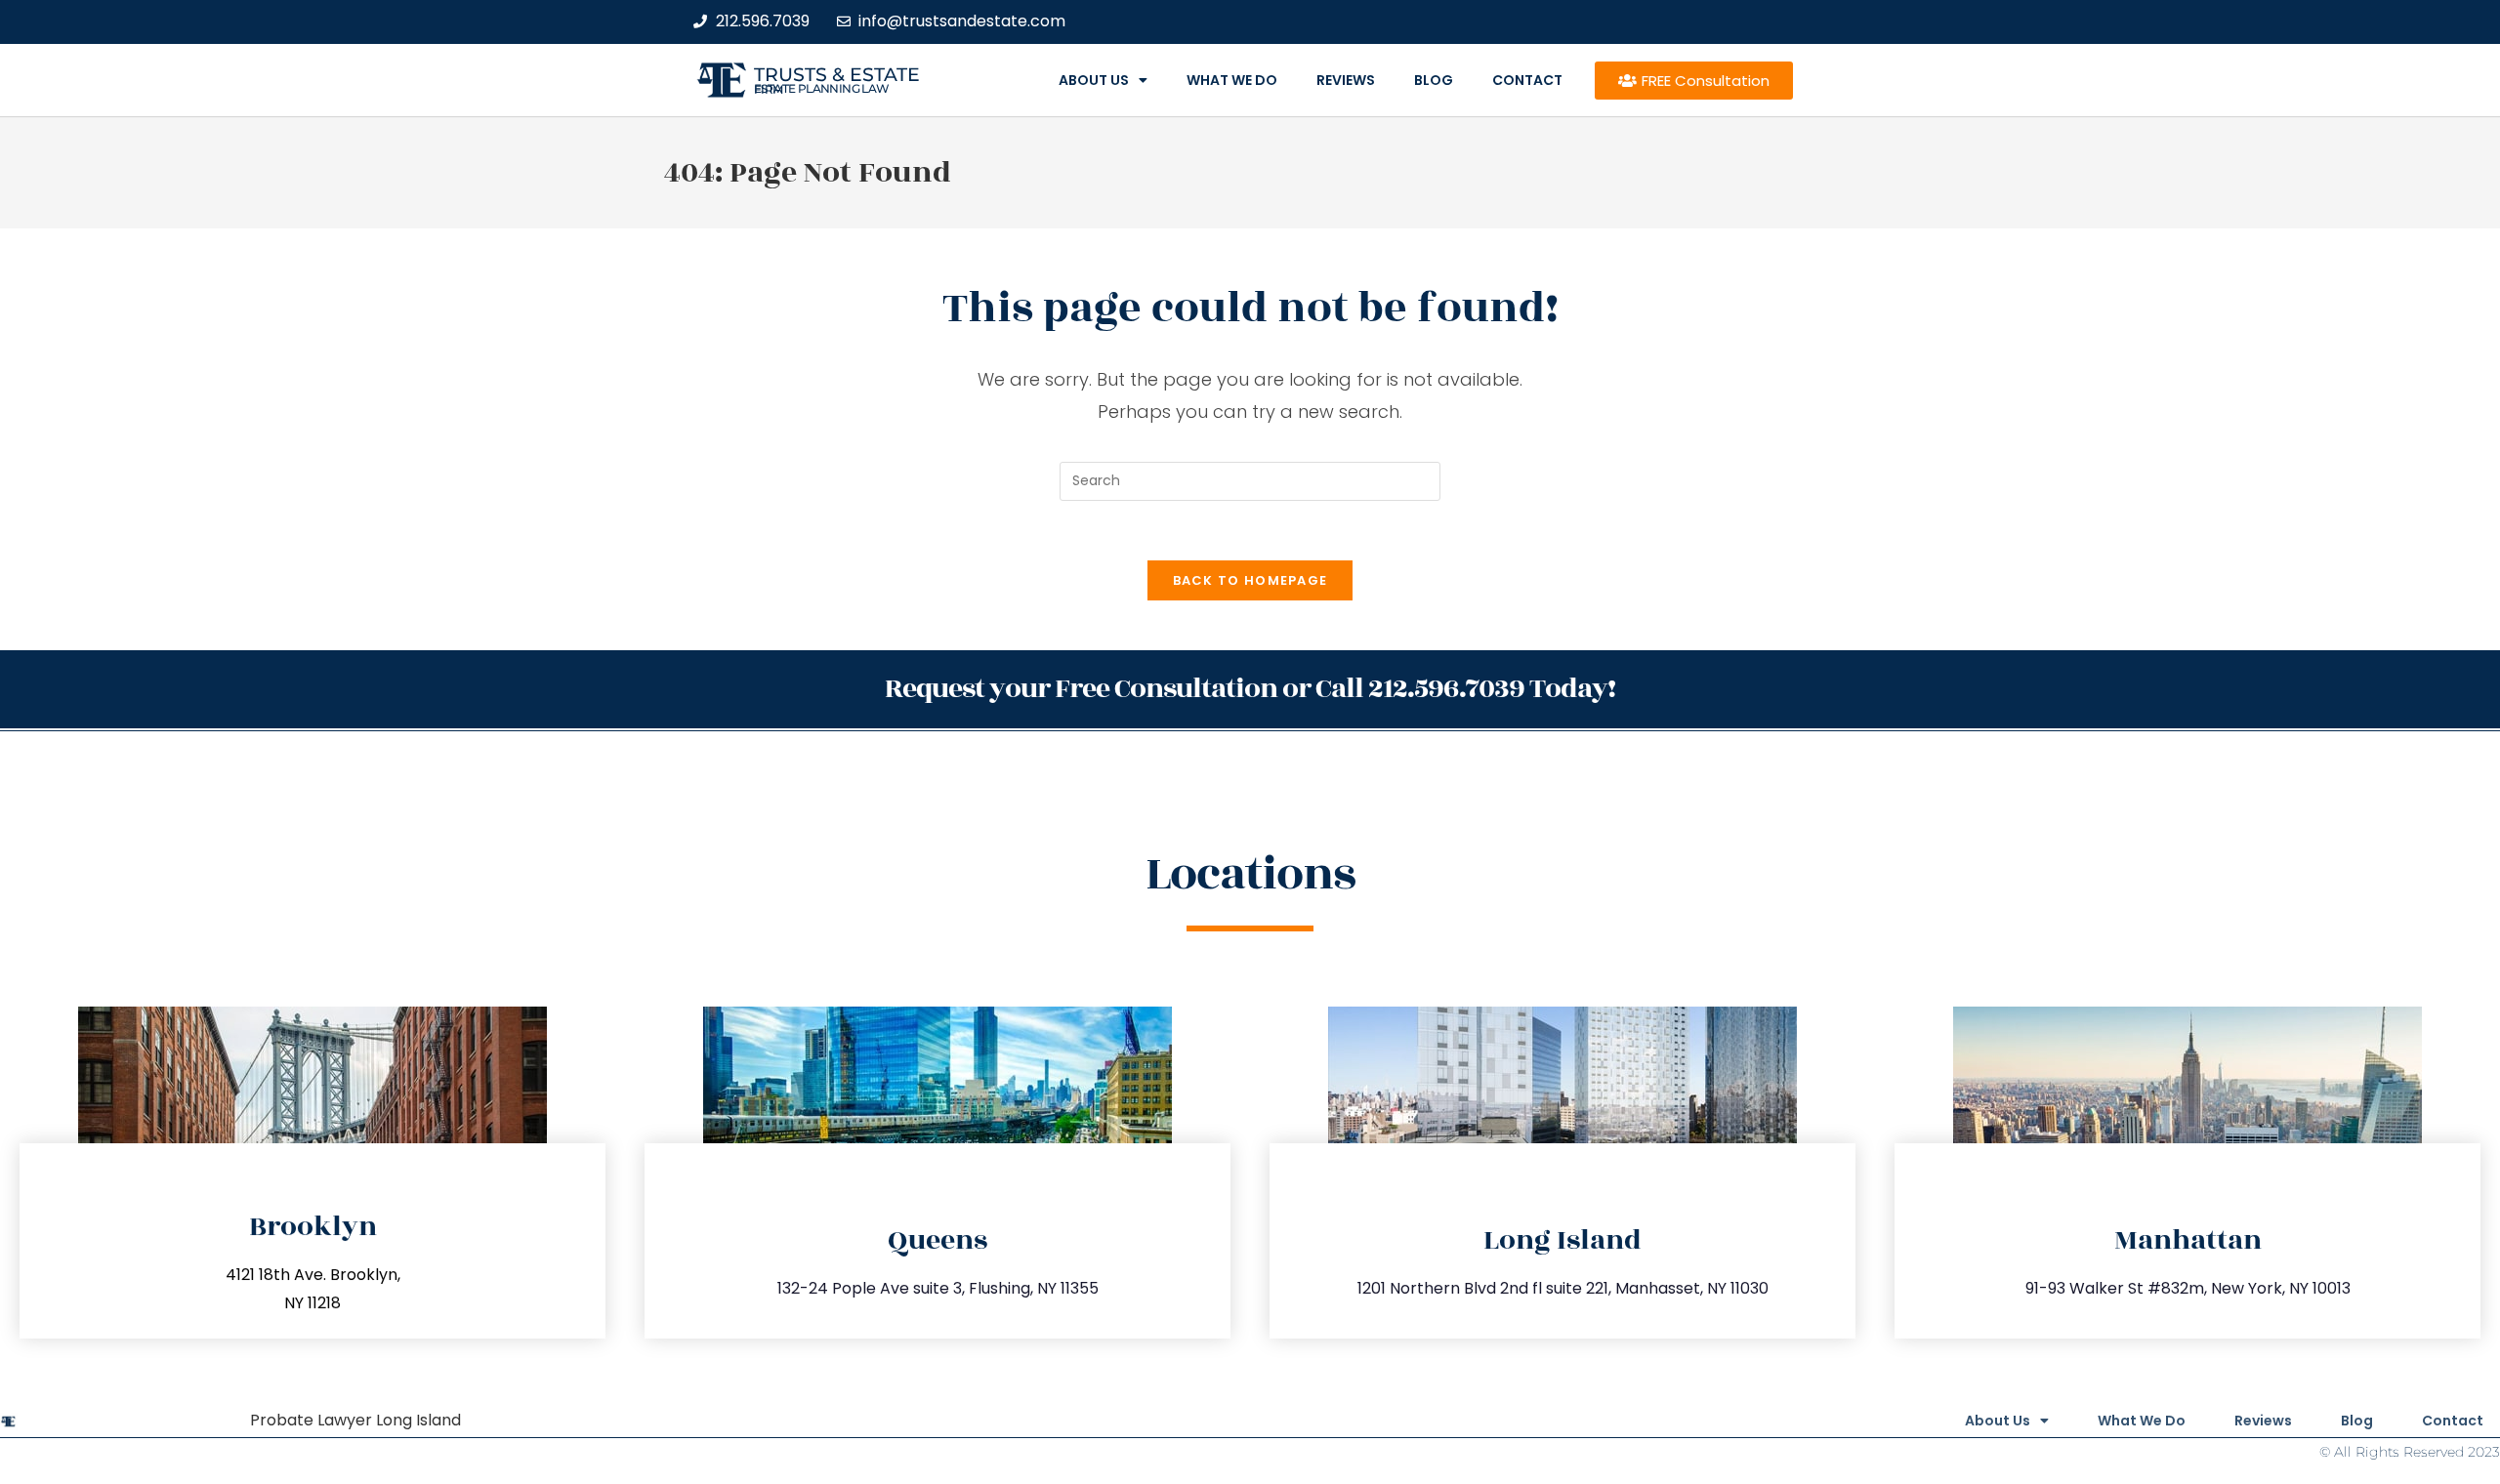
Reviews (1346, 80)
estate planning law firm (822, 89)
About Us (1094, 80)
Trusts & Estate (837, 75)
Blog (1434, 80)
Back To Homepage (1250, 580)
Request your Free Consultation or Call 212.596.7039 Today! (1250, 689)
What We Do (1232, 80)
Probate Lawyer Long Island (355, 1420)
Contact (1527, 80)
